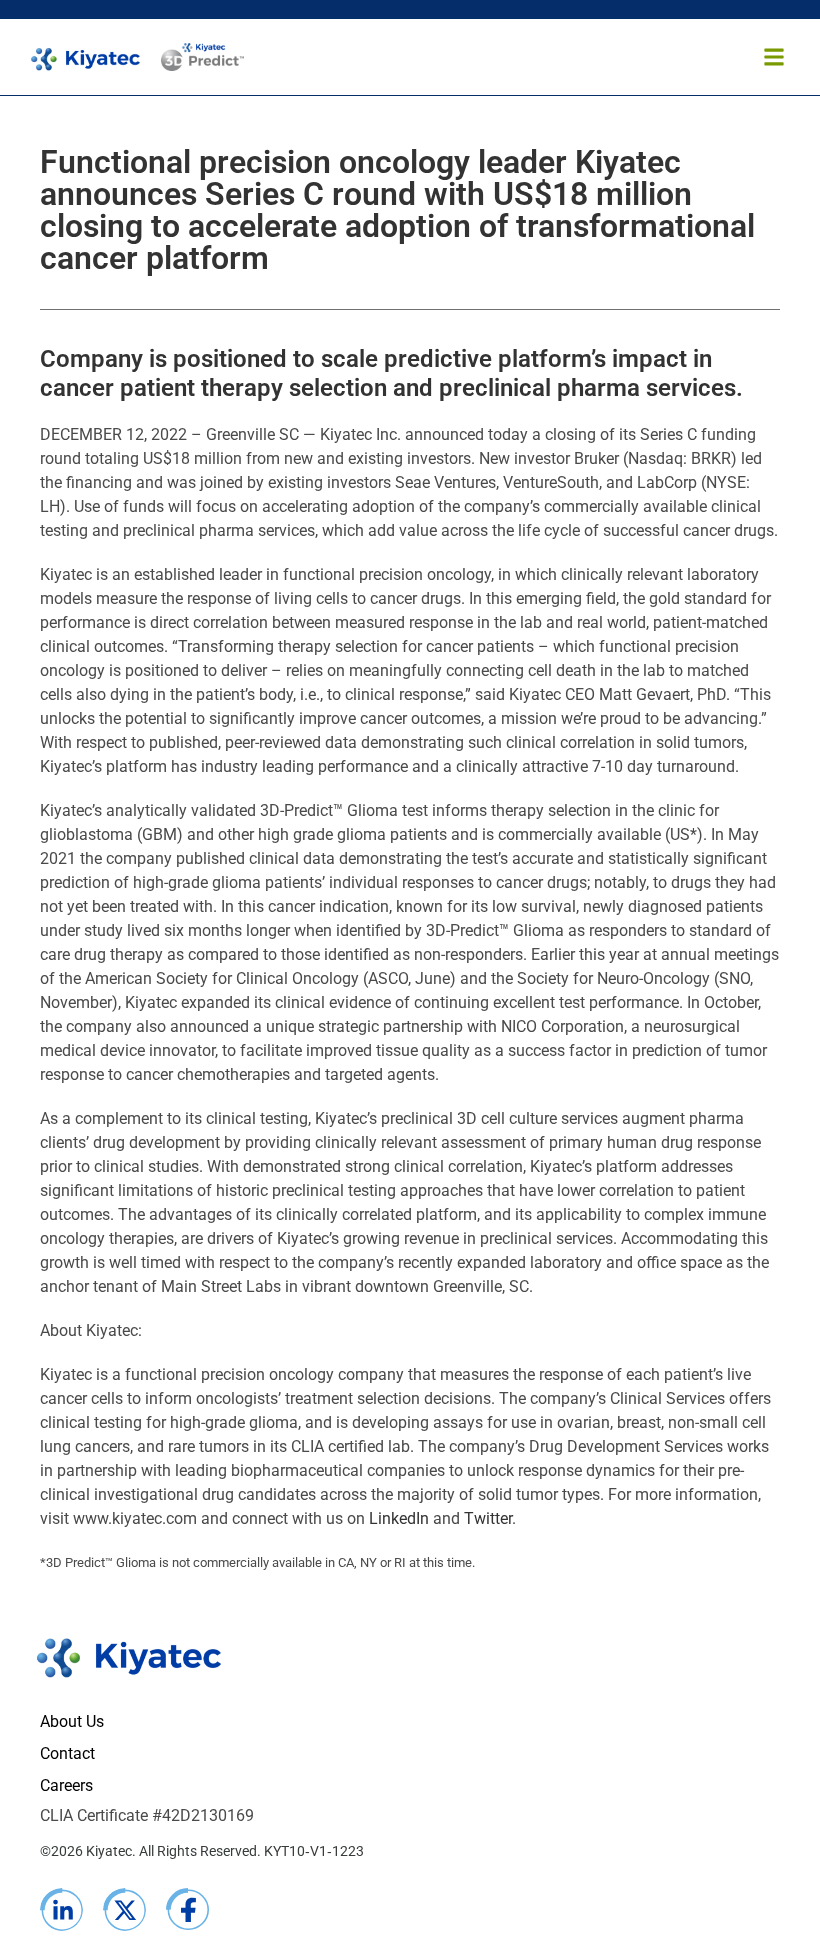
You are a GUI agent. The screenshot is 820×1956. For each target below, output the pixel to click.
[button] (773, 57)
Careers (66, 1785)
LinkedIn (399, 1518)
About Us (72, 1721)
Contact (67, 1753)
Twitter (488, 1518)
